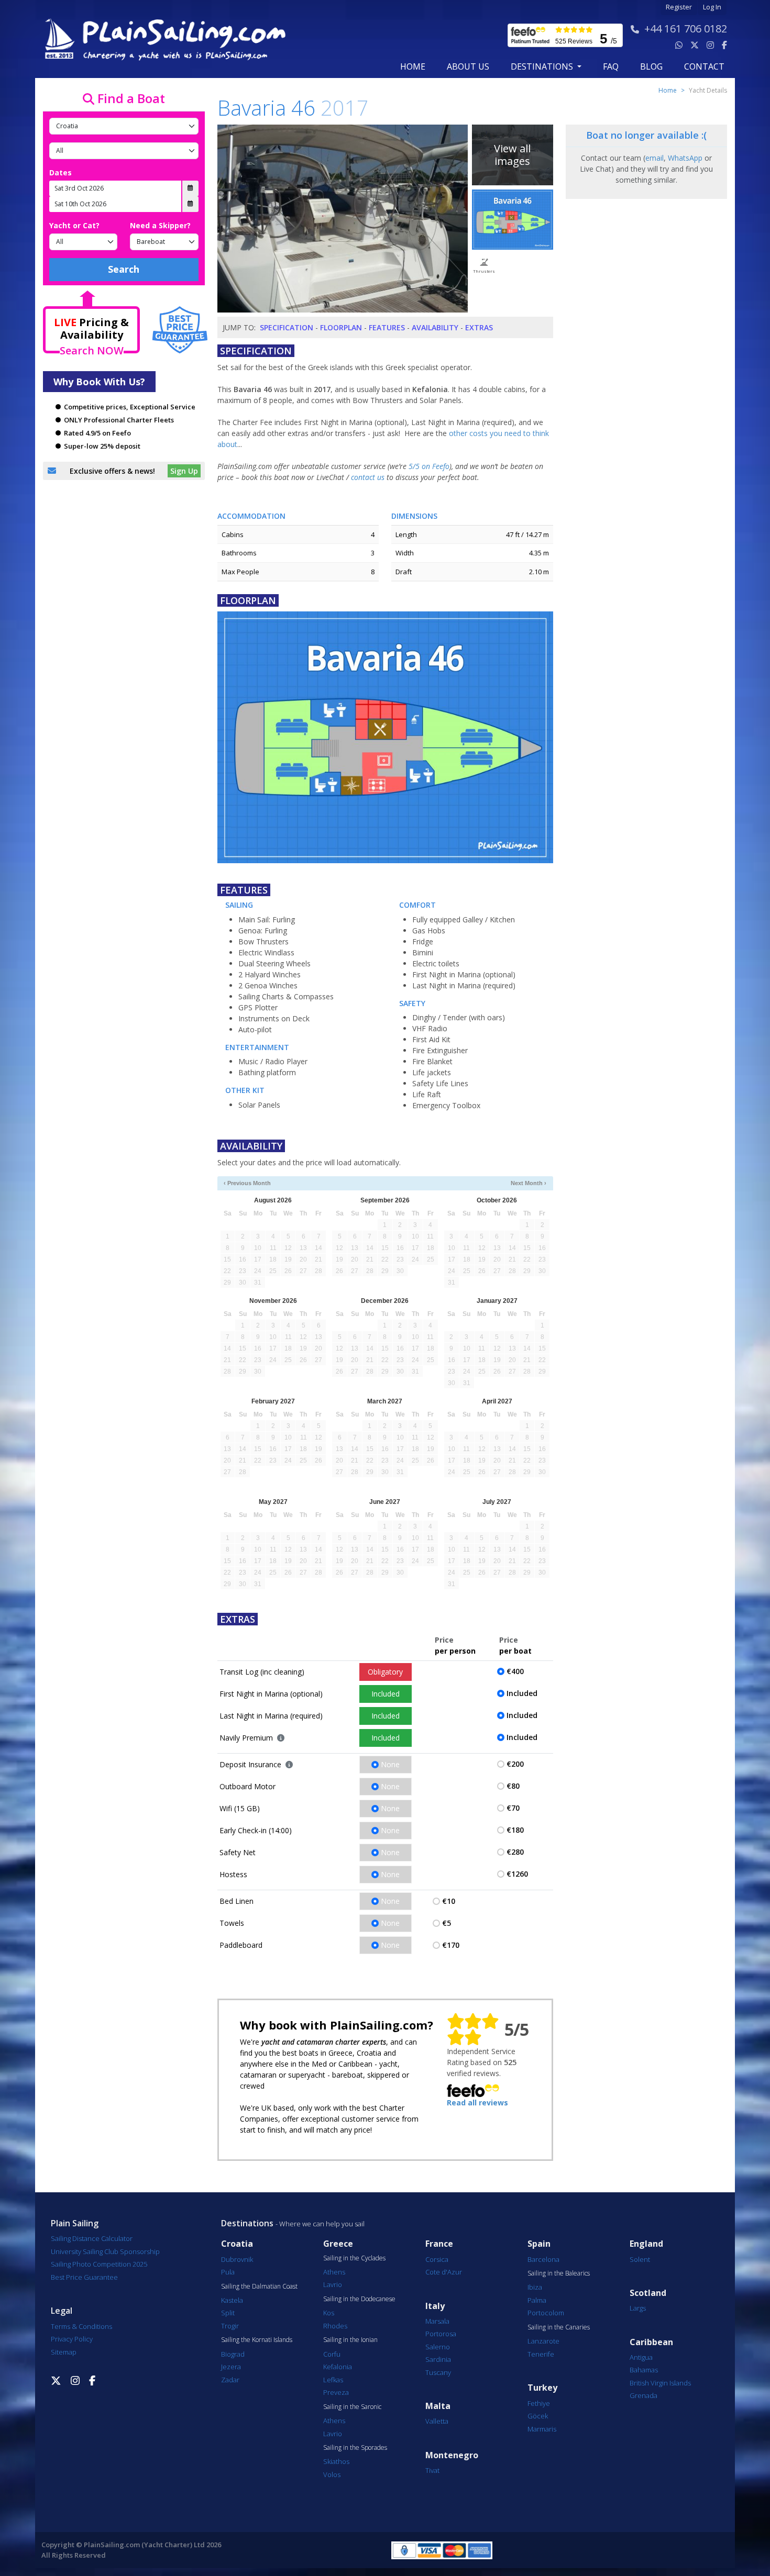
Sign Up (184, 471)
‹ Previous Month (247, 1183)
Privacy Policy (72, 2339)
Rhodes (335, 2326)
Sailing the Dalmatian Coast (259, 2287)
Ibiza (535, 2287)
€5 (447, 1923)
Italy (435, 2306)
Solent (640, 2259)
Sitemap (64, 2352)
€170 (451, 1945)
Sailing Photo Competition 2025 (99, 2264)
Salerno (438, 2347)
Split (228, 2313)
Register (679, 7)
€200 (515, 1764)
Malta (438, 2406)
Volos (332, 2474)
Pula (228, 2272)
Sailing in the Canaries (559, 2327)
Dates (60, 172)
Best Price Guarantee (84, 2277)
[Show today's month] (377, 1183)
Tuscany (438, 2372)
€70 (513, 1808)
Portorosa (441, 2334)
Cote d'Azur (444, 2272)
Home (413, 66)
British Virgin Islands (660, 2383)
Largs (638, 2308)
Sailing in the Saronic (352, 2407)
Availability (435, 327)
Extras (479, 327)
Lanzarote (543, 2341)
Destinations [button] (543, 66)
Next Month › (529, 1183)
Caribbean (651, 2342)
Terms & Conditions (81, 2326)
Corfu (332, 2354)
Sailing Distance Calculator (92, 2238)
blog (651, 66)
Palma (537, 2300)
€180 (515, 1830)
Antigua (641, 2357)
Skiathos (336, 2461)
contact (704, 66)
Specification (287, 327)
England (646, 2244)
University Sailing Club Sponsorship (105, 2251)
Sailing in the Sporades (355, 2448)
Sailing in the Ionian (350, 2340)
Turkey (542, 2388)
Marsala (437, 2321)
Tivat (432, 2470)
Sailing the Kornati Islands (257, 2340)
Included (386, 1694)
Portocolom (546, 2313)
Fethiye (539, 2403)
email (654, 158)
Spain (539, 2244)
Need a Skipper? (160, 225)
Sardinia (438, 2359)
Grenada (643, 2395)
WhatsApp (685, 158)
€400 (515, 1671)
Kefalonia (338, 2367)
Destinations (247, 2223)
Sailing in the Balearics (559, 2273)
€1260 (517, 1874)
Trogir (230, 2326)
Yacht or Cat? (74, 225)
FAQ (611, 66)
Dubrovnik (237, 2259)
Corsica (437, 2259)
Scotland (648, 2293)
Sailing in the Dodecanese (359, 2299)
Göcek (538, 2416)
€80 (513, 1786)
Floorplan (341, 327)
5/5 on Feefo (429, 466)
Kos (329, 2313)
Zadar (230, 2380)
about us (468, 66)
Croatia (237, 2244)
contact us (368, 477)
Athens (334, 2272)
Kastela (232, 2300)
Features (387, 327)
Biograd (233, 2354)
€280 (515, 1852)
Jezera (231, 2367)
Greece (338, 2244)
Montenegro (452, 2455)
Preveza (336, 2392)
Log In (712, 7)
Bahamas (644, 2370)
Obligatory (385, 1672)
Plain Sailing (75, 2223)
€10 (449, 1901)
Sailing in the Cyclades (354, 2258)
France (439, 2244)
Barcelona (543, 2259)
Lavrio (333, 2284)
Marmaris (542, 2429)
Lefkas (333, 2380)
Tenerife (541, 2354)
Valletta (437, 2421)
